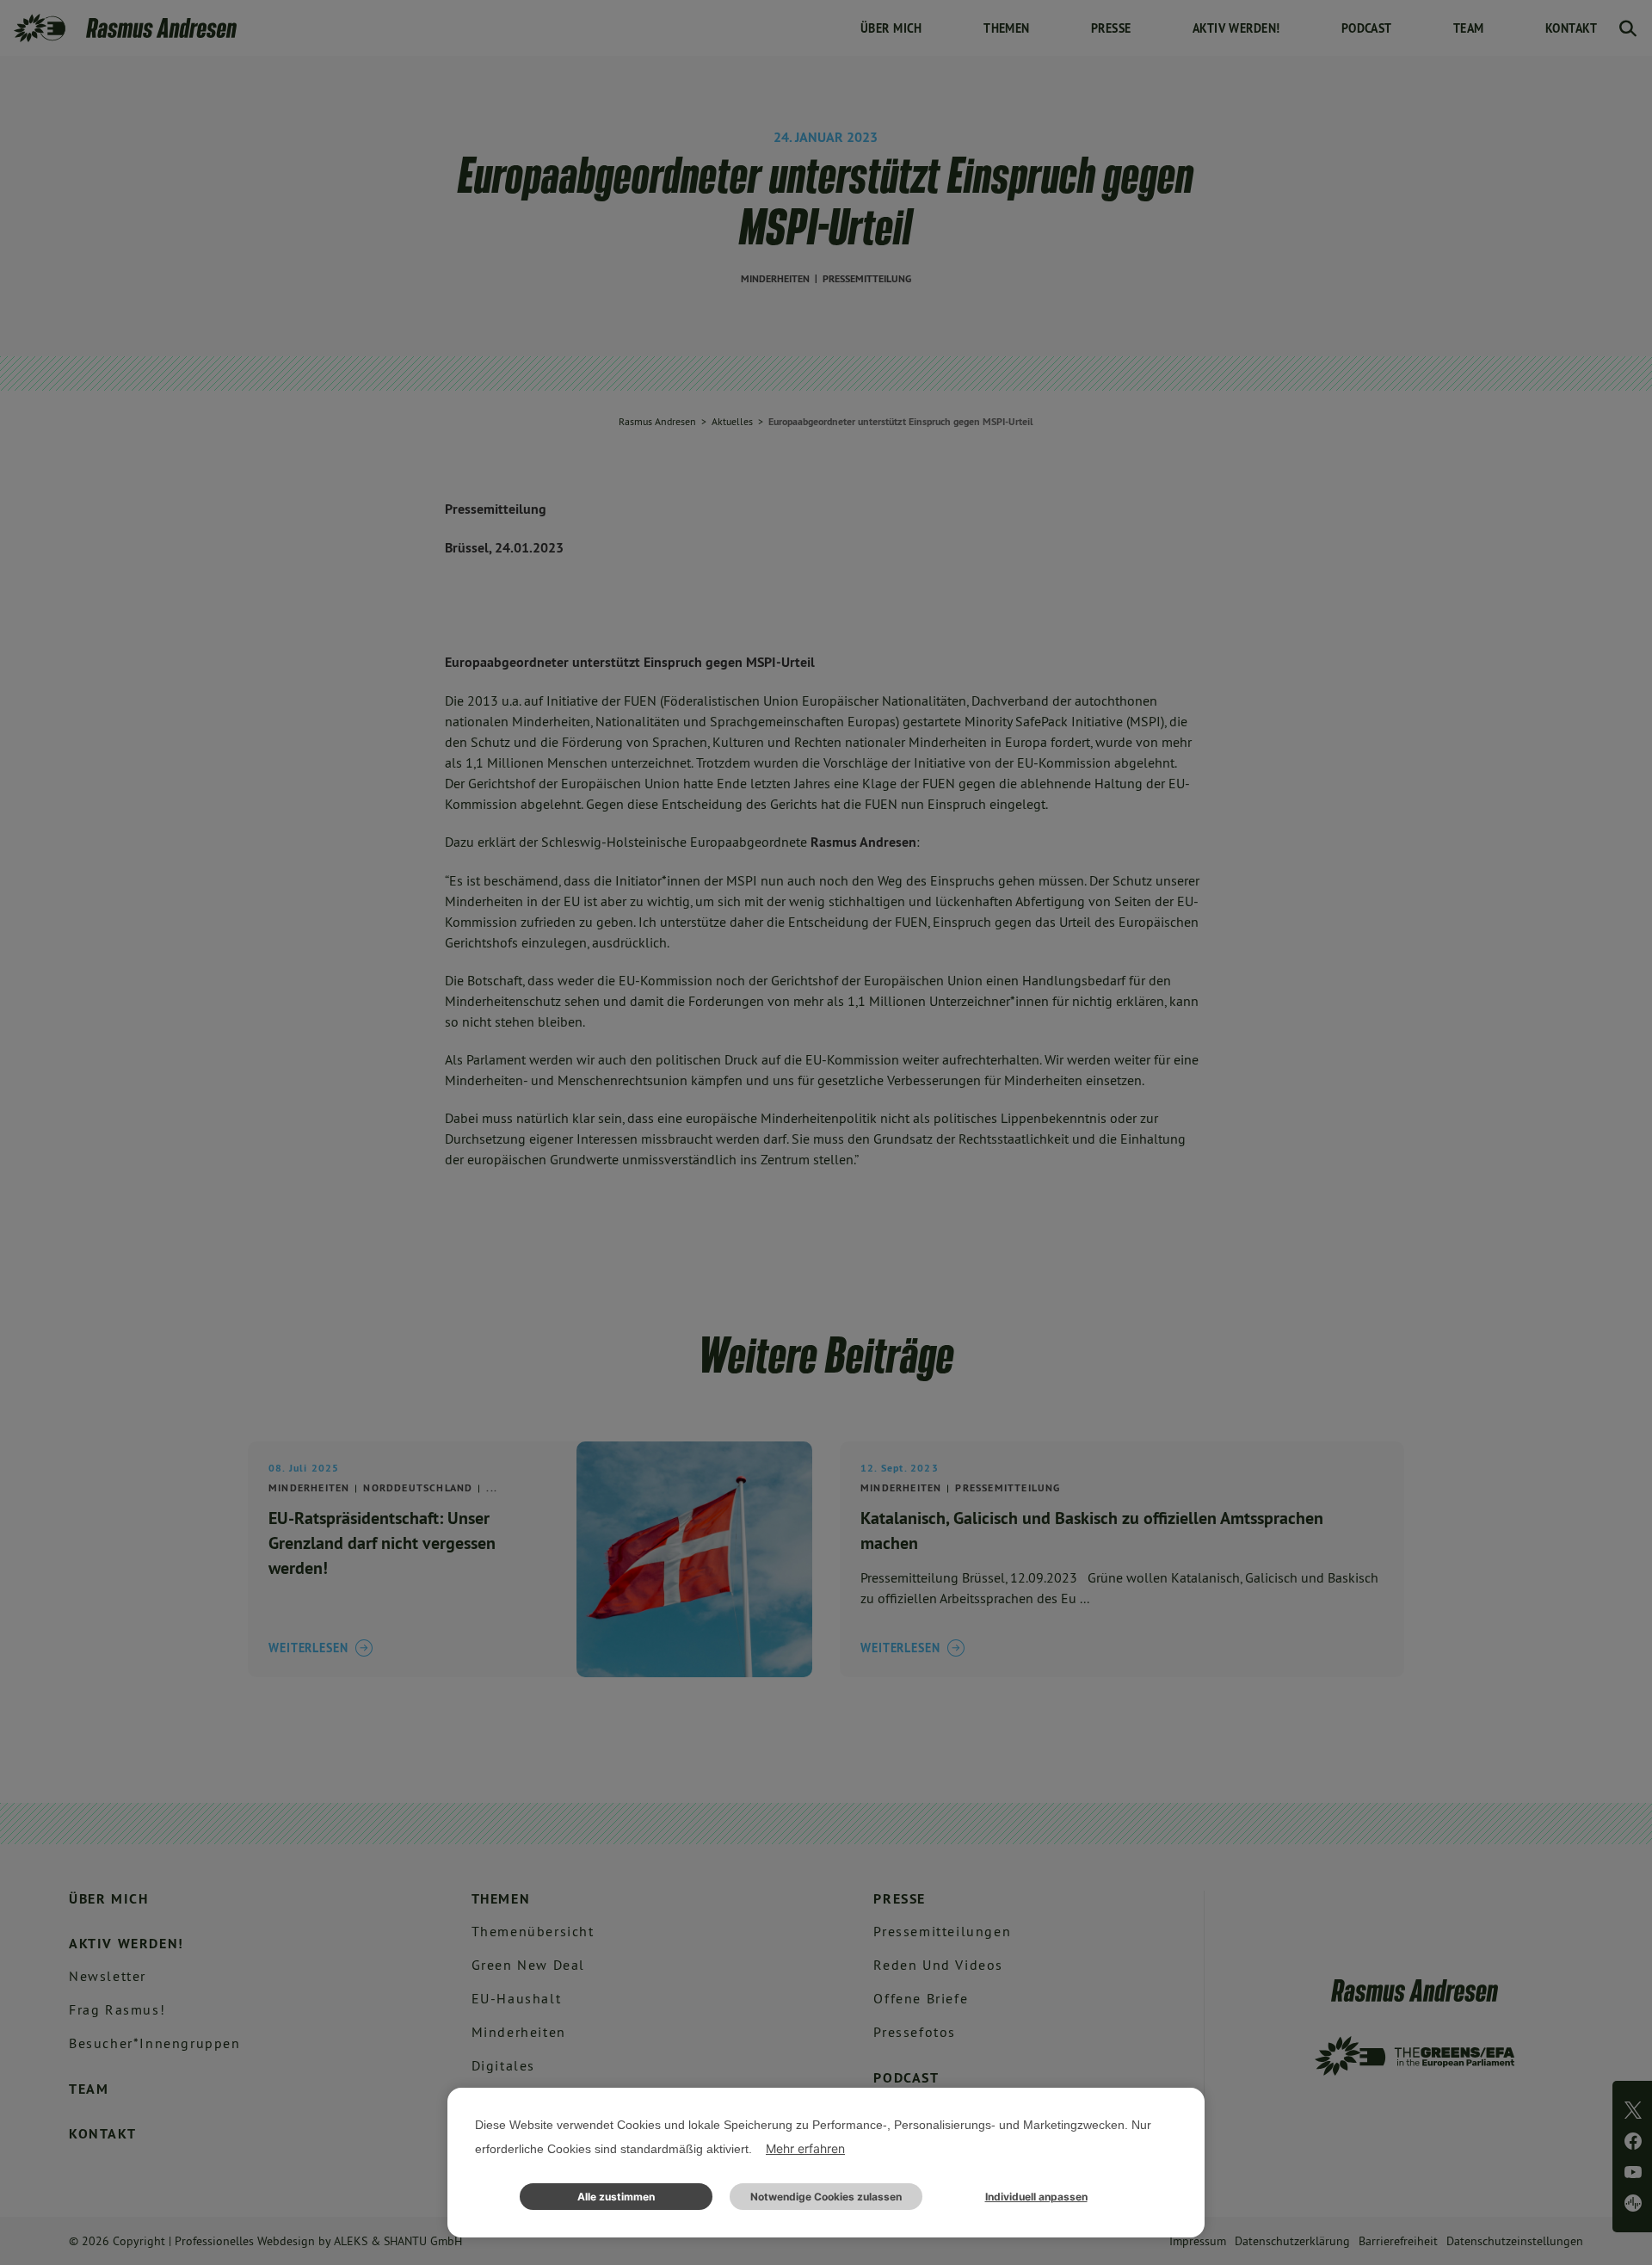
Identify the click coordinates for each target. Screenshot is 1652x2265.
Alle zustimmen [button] (616, 2197)
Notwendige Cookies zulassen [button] (826, 2197)
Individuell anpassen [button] (1036, 2197)
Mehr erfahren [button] (805, 2148)
